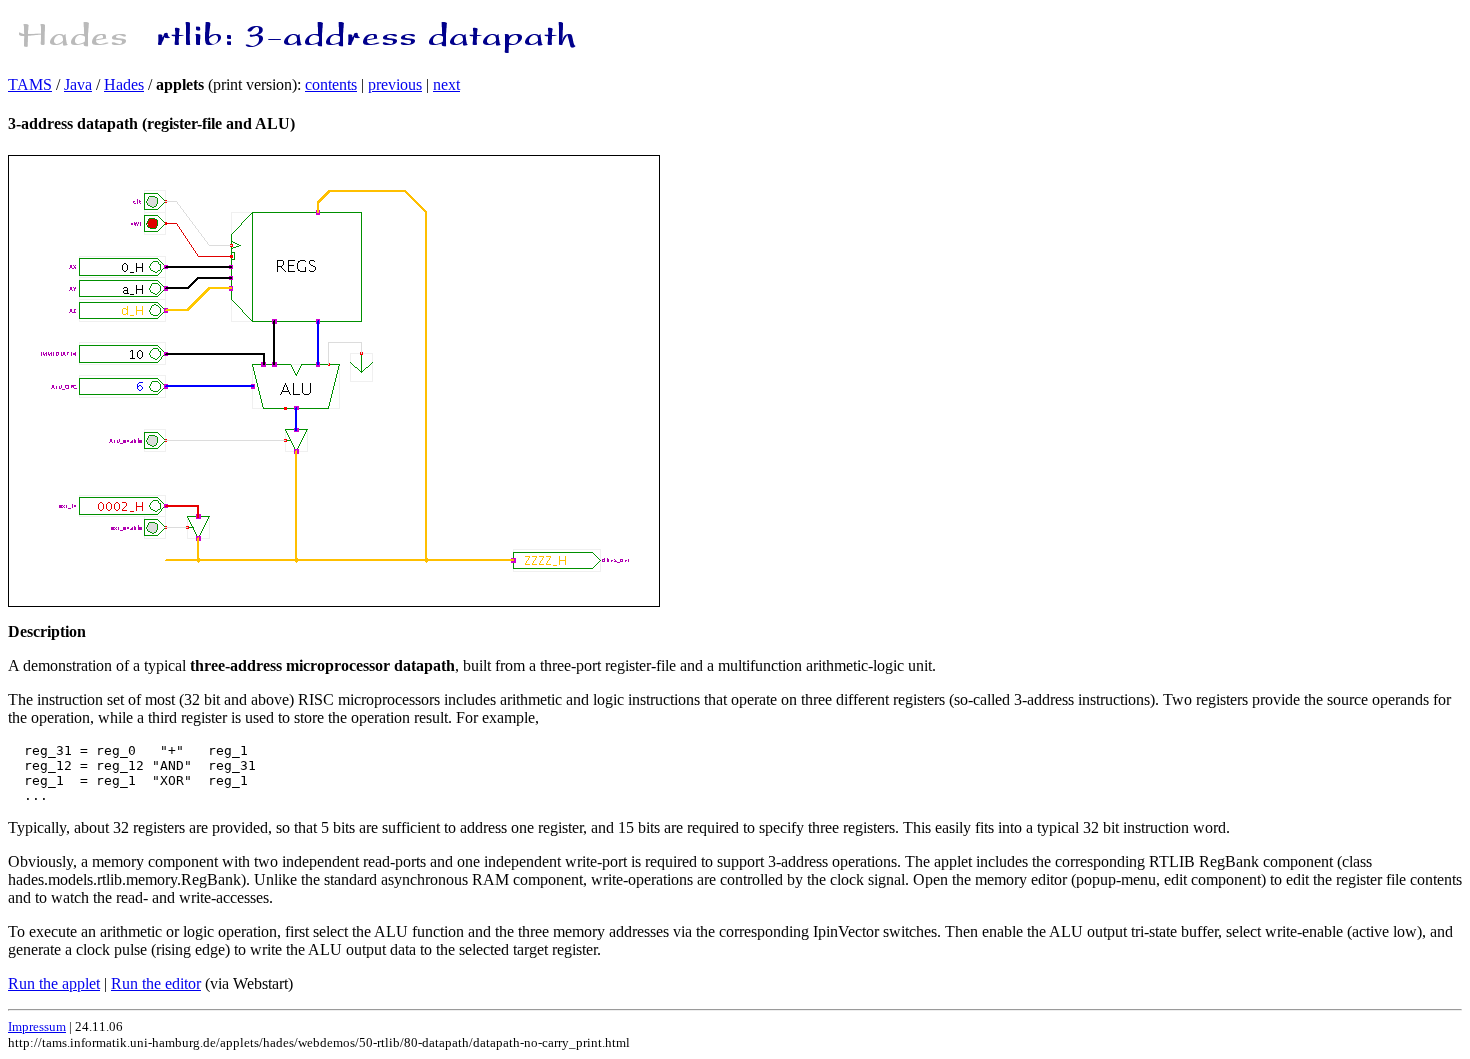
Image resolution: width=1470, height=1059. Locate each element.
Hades (124, 84)
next (446, 84)
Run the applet (54, 983)
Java (78, 84)
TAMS (30, 84)
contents (331, 84)
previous (395, 84)
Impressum (37, 1026)
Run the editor (156, 983)
